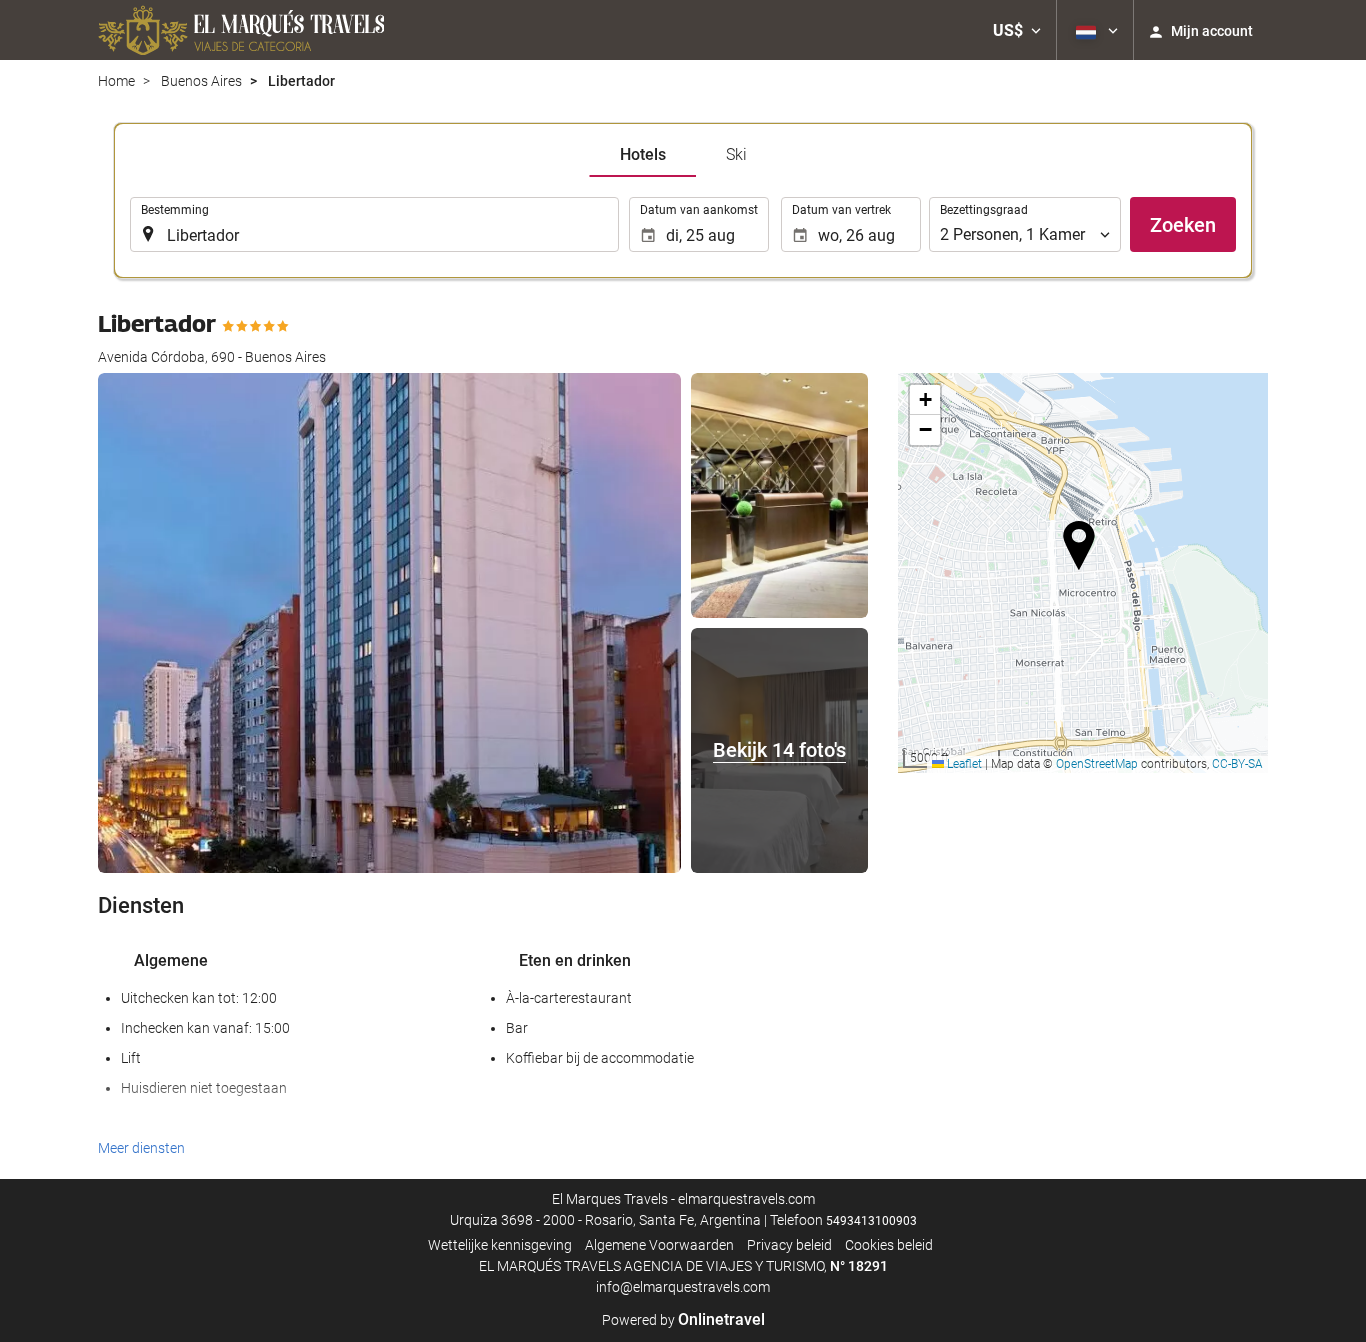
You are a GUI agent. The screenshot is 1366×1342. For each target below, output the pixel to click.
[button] (1017, 30)
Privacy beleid (789, 1245)
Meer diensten (141, 1148)
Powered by (683, 1320)
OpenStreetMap (1097, 764)
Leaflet (963, 764)
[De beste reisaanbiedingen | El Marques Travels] (241, 30)
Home (116, 81)
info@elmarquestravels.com (683, 1287)
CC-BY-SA (1237, 764)
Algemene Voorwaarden (659, 1245)
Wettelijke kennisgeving (500, 1245)
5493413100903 (871, 1221)
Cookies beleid (889, 1245)
